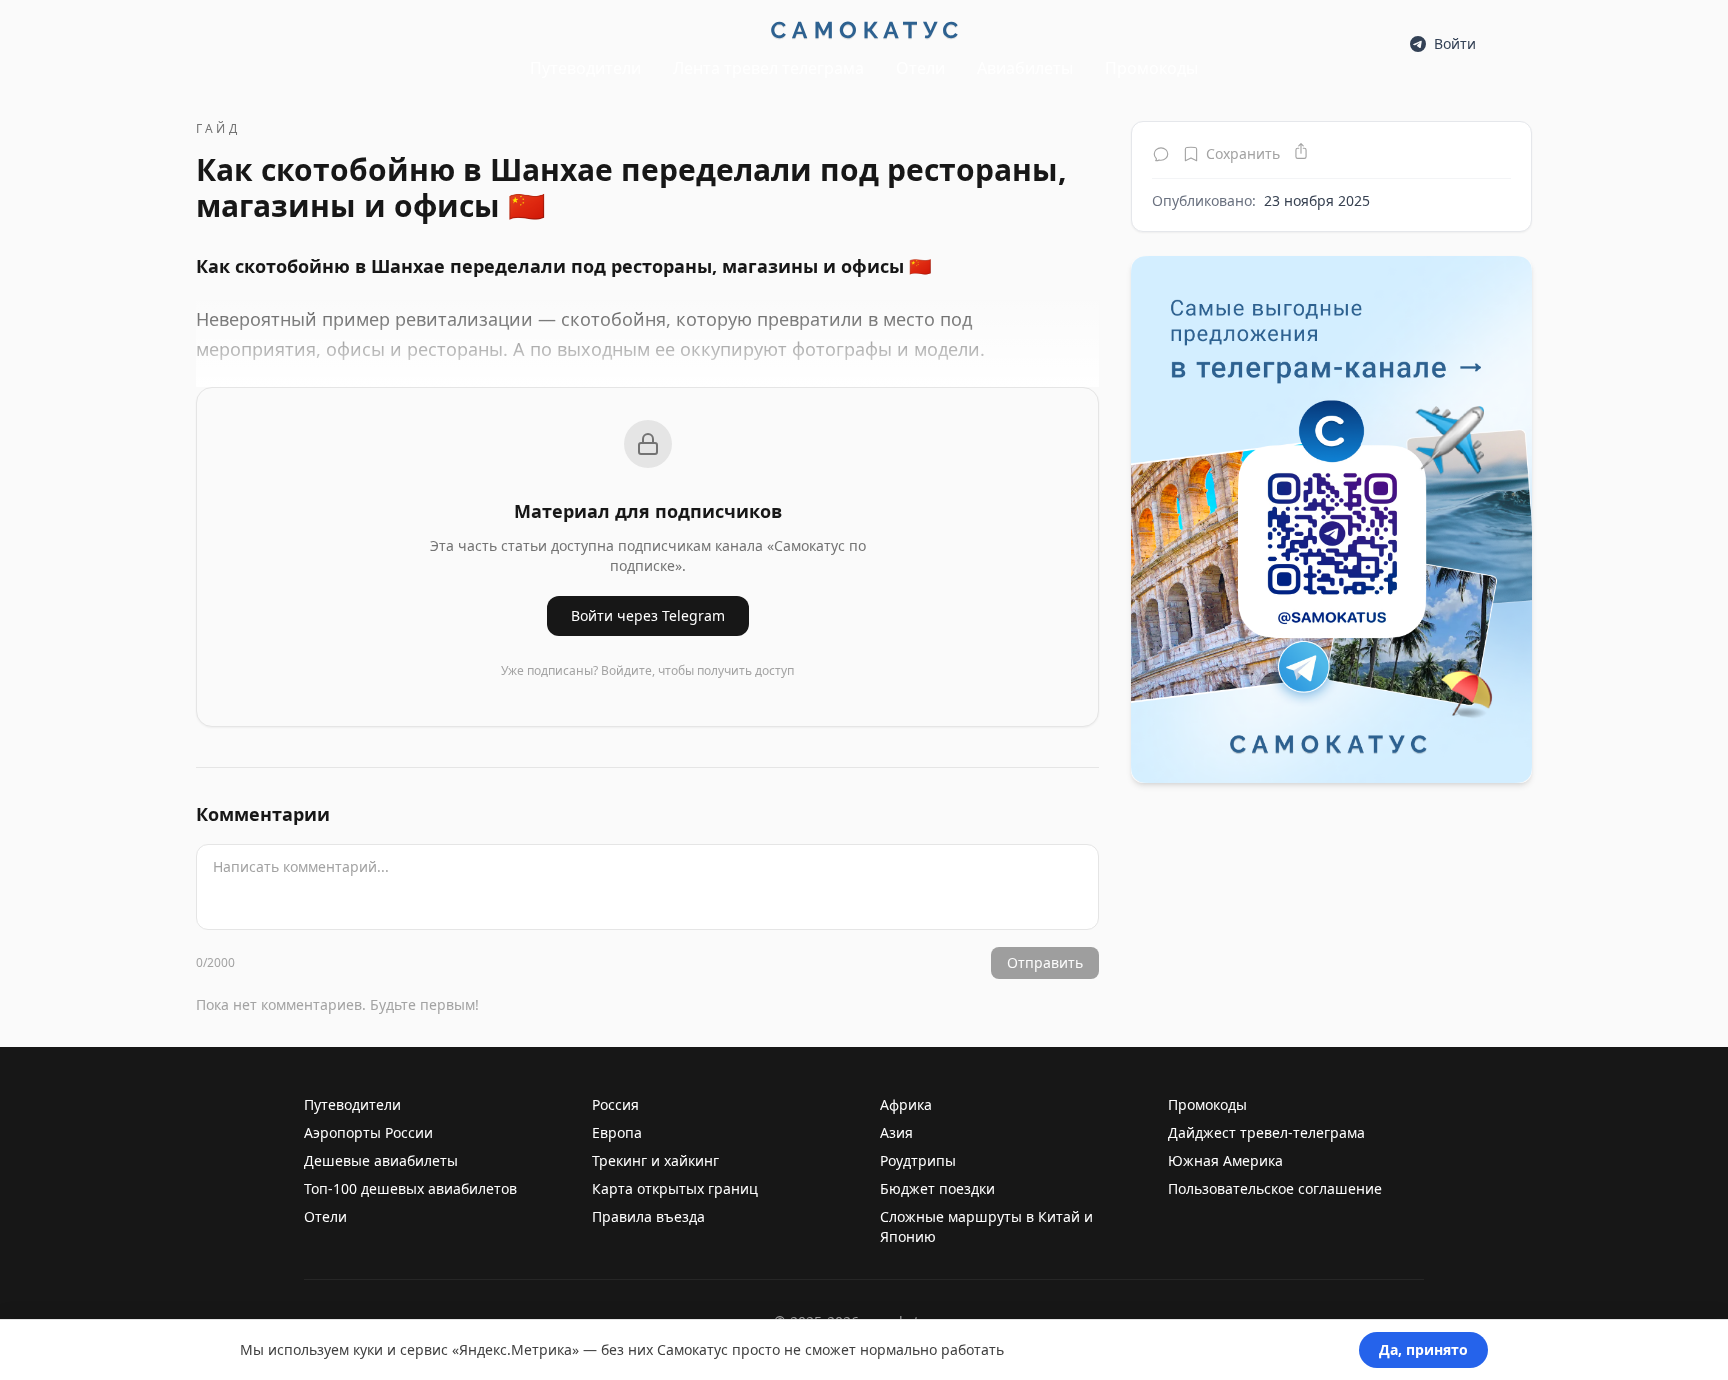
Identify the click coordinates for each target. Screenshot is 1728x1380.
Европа (617, 1132)
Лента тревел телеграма (768, 68)
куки (368, 1349)
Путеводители (585, 68)
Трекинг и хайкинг (655, 1160)
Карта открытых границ (675, 1188)
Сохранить (1243, 153)
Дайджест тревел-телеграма (1266, 1132)
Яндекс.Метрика (515, 1349)
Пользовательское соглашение (1275, 1188)
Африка (906, 1104)
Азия (896, 1132)
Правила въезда (648, 1216)
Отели (920, 68)
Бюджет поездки (937, 1188)
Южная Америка (1225, 1160)
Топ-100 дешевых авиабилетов (410, 1188)
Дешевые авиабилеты (381, 1160)
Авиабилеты (1025, 68)
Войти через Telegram (648, 615)
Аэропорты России (368, 1132)
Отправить (1045, 962)
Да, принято (1423, 1349)
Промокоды (1151, 68)
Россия (615, 1104)
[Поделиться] (1301, 151)
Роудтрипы (918, 1160)
